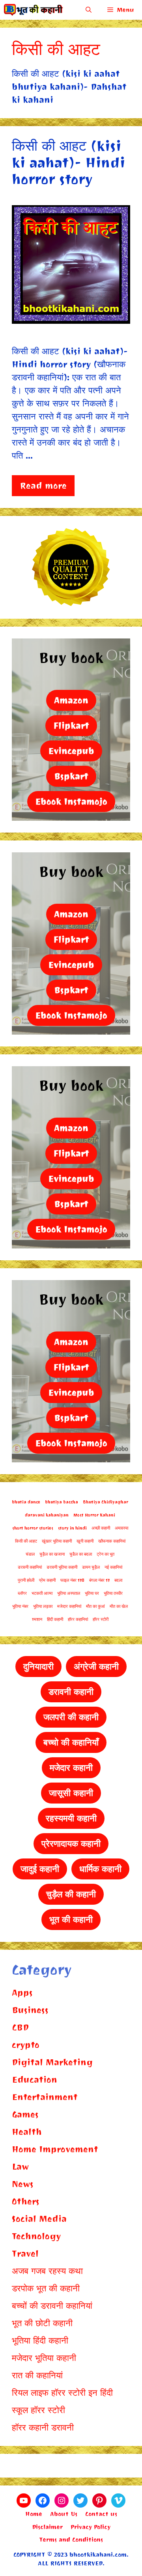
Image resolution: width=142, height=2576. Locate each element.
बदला (118, 1580)
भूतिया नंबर (20, 1606)
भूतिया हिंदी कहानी (40, 2341)
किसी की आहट (26, 1541)
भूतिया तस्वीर (113, 1593)
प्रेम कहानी (47, 1580)
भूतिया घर (92, 1593)
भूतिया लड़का (43, 1606)
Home (34, 2514)
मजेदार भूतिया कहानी (44, 2358)
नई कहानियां (113, 1567)
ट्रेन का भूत (106, 1554)
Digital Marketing (52, 2062)
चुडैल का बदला (81, 1554)
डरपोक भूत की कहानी (46, 2288)
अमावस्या (121, 1528)
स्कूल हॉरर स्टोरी (38, 2410)
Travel (25, 2254)
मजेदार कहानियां (69, 1606)
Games (25, 2114)
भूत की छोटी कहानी (42, 2323)
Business (30, 2010)
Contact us (101, 2514)
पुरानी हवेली (26, 1580)
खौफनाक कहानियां (112, 1541)
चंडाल (30, 1554)
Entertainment (45, 2097)
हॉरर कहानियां (78, 1619)
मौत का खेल (119, 1606)
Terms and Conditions (71, 2540)
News (23, 2184)
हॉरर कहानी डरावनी (43, 2428)
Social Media (39, 2219)
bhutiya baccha (62, 1502)
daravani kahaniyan (47, 1515)
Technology (36, 2236)
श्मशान (37, 1619)
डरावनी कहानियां (30, 1567)
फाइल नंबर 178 (72, 1580)
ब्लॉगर (22, 1593)
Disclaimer (47, 2527)
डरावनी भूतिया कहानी (62, 1567)
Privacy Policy (91, 2527)
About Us (64, 2514)
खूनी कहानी (85, 1541)
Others (26, 2201)
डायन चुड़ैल (91, 1567)
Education (35, 2080)
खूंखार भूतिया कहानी (57, 1541)
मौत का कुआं (95, 1606)
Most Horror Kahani (94, 1515)
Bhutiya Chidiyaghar (106, 1502)
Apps (22, 1993)
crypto (26, 2045)
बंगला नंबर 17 (99, 1580)
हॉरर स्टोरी (101, 1619)
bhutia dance (26, 1502)
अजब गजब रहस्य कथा (47, 2271)
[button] (89, 10)
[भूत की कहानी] (34, 10)
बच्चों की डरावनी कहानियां (52, 2306)
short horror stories (33, 1528)
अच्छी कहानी (101, 1528)
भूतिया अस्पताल (69, 1593)
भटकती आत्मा (42, 1593)
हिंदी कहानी (55, 1619)
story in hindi (72, 1528)
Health (27, 2132)
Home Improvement (55, 2149)
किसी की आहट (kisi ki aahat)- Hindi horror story (68, 163)
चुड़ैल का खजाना (52, 1554)
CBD (20, 2027)
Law (20, 2167)
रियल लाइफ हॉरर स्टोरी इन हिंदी (62, 2393)
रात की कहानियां (37, 2375)
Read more (43, 486)
